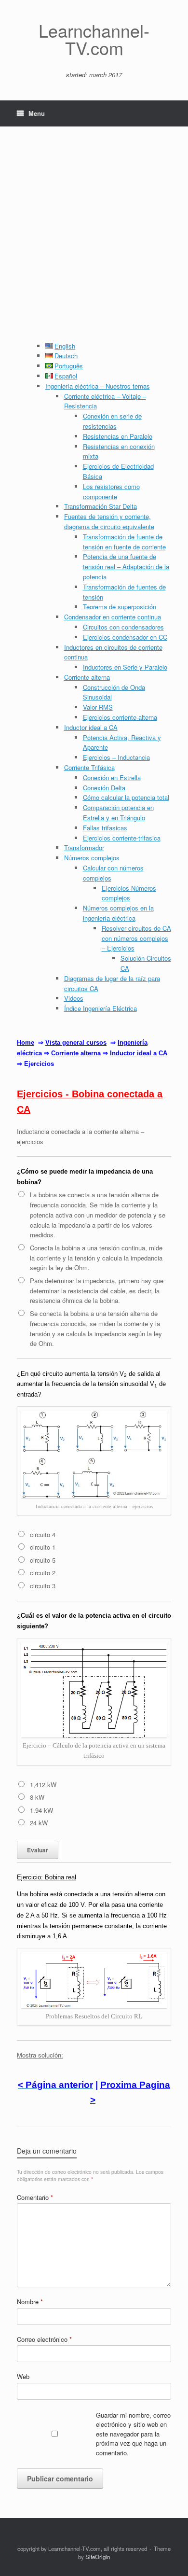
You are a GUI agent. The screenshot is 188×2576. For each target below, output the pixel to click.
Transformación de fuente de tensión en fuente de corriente (124, 542)
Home (26, 1043)
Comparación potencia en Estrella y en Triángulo (118, 812)
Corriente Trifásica (89, 767)
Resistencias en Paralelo (118, 436)
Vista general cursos (76, 1043)
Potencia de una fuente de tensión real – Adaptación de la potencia (126, 567)
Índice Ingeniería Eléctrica (101, 1008)
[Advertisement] (94, 242)
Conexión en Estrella (112, 777)
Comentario (35, 2197)
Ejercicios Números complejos (129, 893)
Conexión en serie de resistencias (112, 421)
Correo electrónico (44, 2339)
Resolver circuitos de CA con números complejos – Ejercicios (136, 938)
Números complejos (92, 858)
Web (23, 2376)
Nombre (30, 2302)
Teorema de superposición (120, 607)
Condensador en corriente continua (113, 617)
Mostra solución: (40, 2055)
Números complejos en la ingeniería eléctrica (118, 913)
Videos (74, 998)
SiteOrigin (98, 2557)
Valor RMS (98, 707)
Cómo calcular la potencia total (126, 797)
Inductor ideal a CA (91, 727)
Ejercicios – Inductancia (116, 757)
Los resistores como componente (111, 491)
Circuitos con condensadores (123, 627)
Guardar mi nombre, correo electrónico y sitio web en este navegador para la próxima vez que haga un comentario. (133, 2434)
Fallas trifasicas (105, 828)
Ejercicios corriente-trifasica (122, 838)
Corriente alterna (87, 677)
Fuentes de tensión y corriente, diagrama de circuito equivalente (109, 521)
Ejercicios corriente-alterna (120, 717)
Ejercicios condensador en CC (125, 637)
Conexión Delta (104, 788)
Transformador (84, 847)
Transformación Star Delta (101, 506)
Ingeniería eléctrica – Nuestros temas (98, 386)
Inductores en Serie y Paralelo (125, 667)
